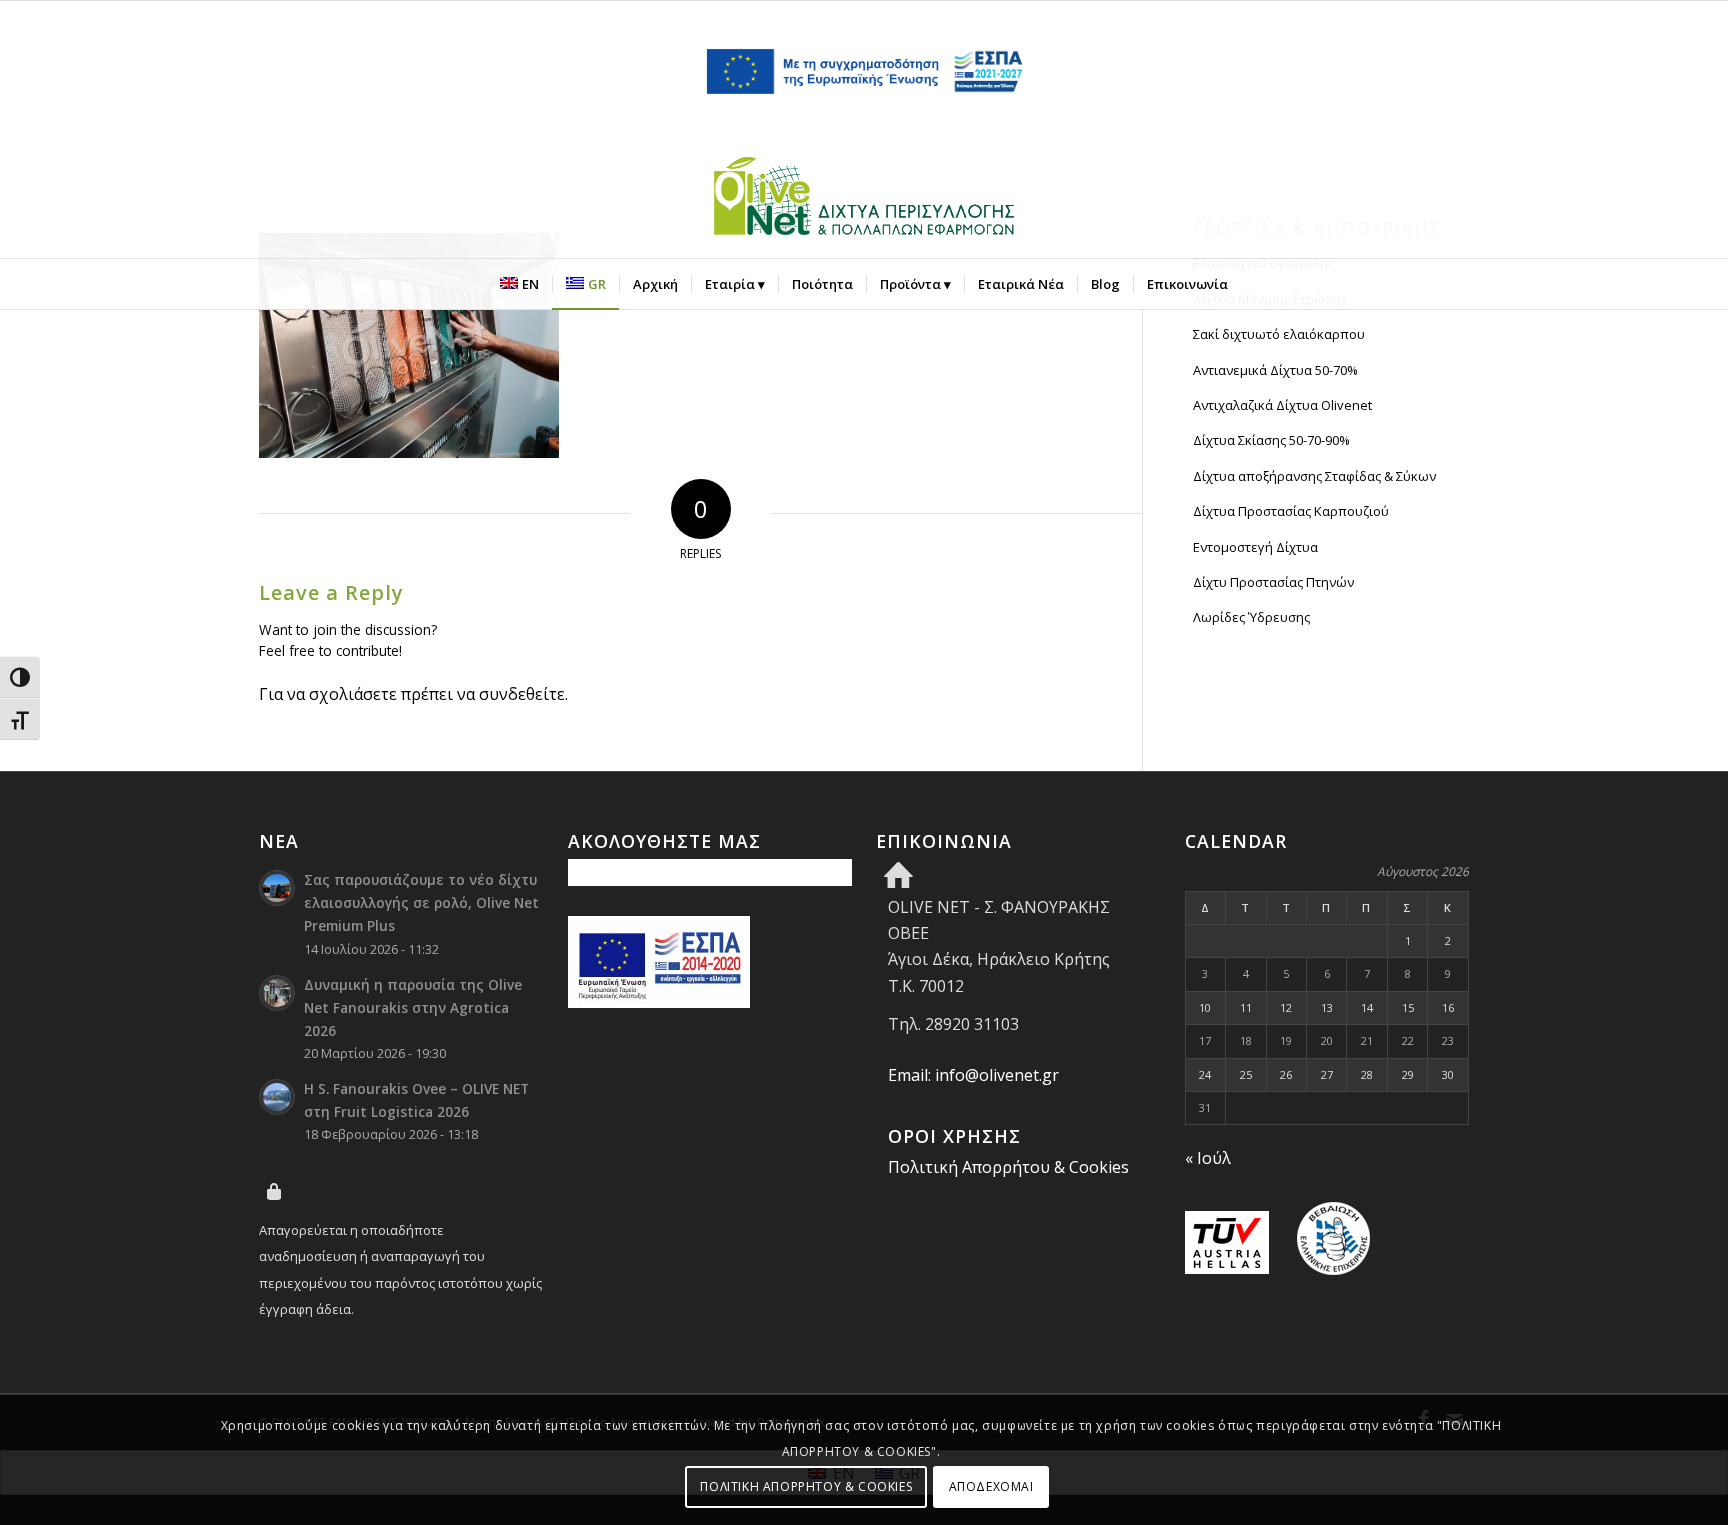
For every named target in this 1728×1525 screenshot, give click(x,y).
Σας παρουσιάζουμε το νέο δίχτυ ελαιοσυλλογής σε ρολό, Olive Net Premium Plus (421, 902)
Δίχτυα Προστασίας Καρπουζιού (1291, 511)
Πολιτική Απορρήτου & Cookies (1008, 1167)
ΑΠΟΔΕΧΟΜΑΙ (991, 1485)
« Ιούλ (1208, 1158)
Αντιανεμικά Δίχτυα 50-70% (1275, 370)
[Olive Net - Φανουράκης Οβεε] (864, 200)
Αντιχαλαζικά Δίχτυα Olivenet (1282, 405)
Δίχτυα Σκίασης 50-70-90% (1271, 440)
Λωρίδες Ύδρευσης (1251, 617)
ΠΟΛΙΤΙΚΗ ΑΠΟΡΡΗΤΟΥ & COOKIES (806, 1485)
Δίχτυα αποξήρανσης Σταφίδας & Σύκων (1314, 476)
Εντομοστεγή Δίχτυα (1255, 547)
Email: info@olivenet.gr (973, 1075)
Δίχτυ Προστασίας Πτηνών (1273, 582)
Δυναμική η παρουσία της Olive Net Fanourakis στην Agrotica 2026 (413, 1007)
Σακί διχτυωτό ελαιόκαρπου (1279, 334)
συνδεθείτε (522, 694)
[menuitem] (519, 284)
